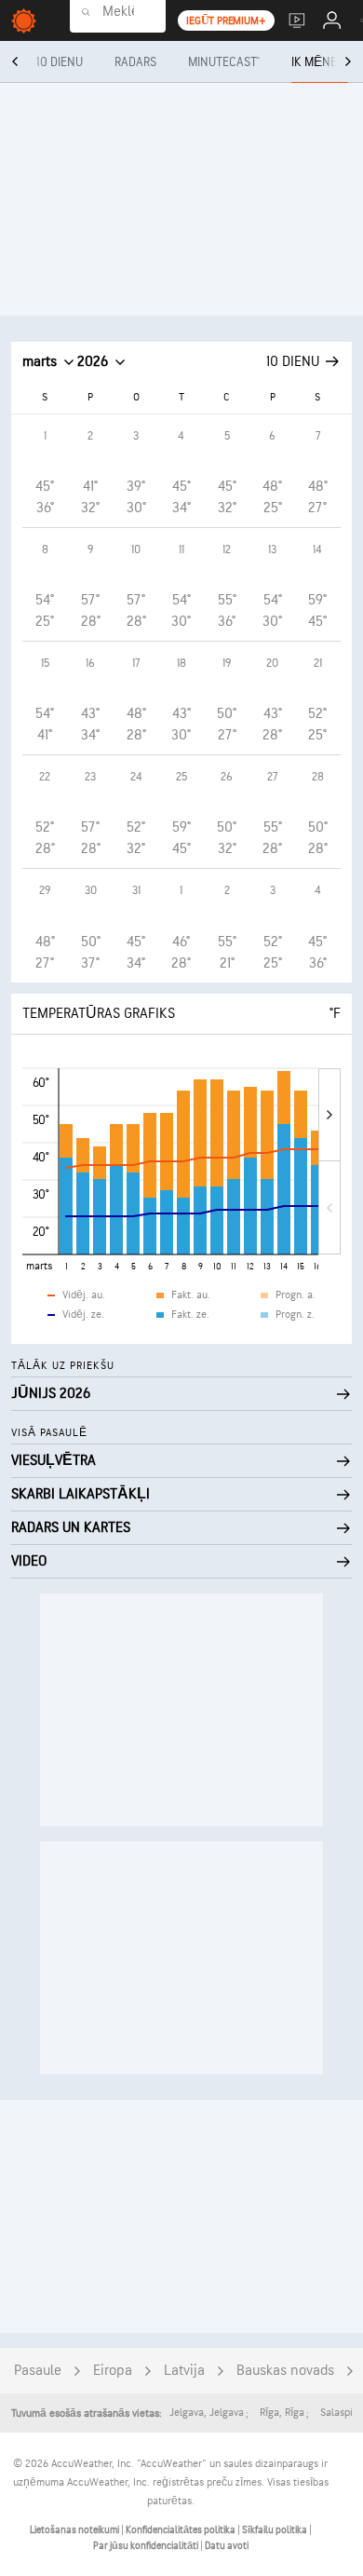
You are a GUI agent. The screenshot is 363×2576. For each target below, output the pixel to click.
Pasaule (38, 2371)
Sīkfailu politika (276, 2530)
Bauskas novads (285, 2371)
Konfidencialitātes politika (181, 2530)
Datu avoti (227, 2546)
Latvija (184, 2371)
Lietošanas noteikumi (75, 2530)
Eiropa (113, 2371)
